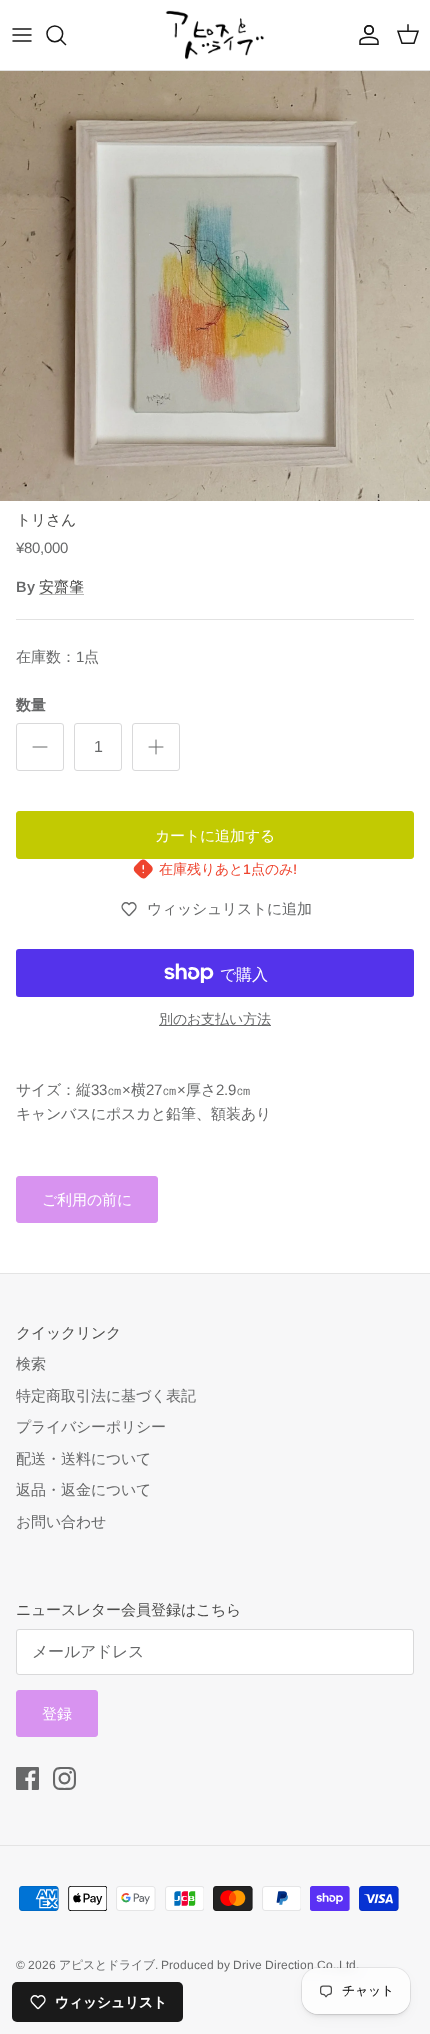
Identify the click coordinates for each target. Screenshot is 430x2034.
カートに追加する (215, 835)
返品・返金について (83, 1489)
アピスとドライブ (107, 1965)
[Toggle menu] (22, 35)
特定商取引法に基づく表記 (106, 1395)
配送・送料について (83, 1458)
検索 (31, 1363)
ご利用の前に (87, 1199)
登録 (57, 1713)
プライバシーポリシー (91, 1426)
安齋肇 (61, 586)
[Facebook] (27, 1778)
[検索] (66, 35)
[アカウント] (364, 35)
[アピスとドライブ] (215, 35)
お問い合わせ (61, 1521)
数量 (31, 704)
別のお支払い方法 (215, 1019)
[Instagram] (64, 1778)
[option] (215, 286)
